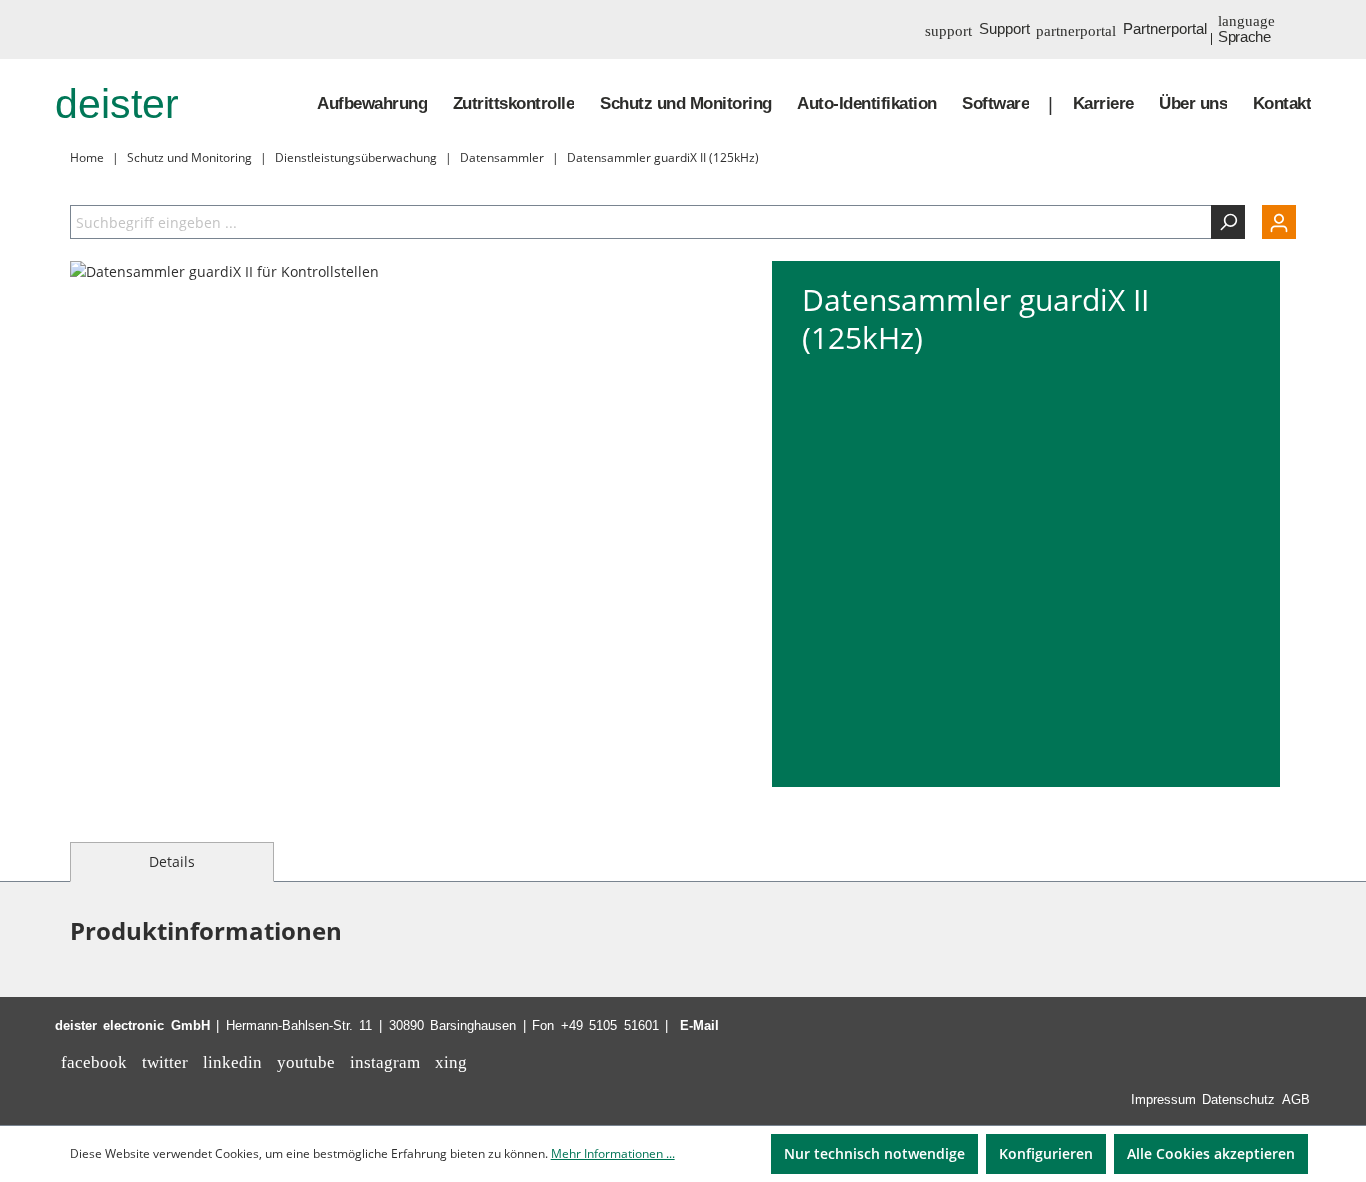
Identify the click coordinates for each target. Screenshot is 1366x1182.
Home (87, 157)
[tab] (172, 862)
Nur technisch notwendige (874, 1153)
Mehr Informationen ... (613, 1153)
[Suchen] (1228, 222)
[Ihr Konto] (1270, 222)
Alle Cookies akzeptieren (1211, 1153)
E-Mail (699, 1025)
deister (117, 104)
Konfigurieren (1046, 1153)
